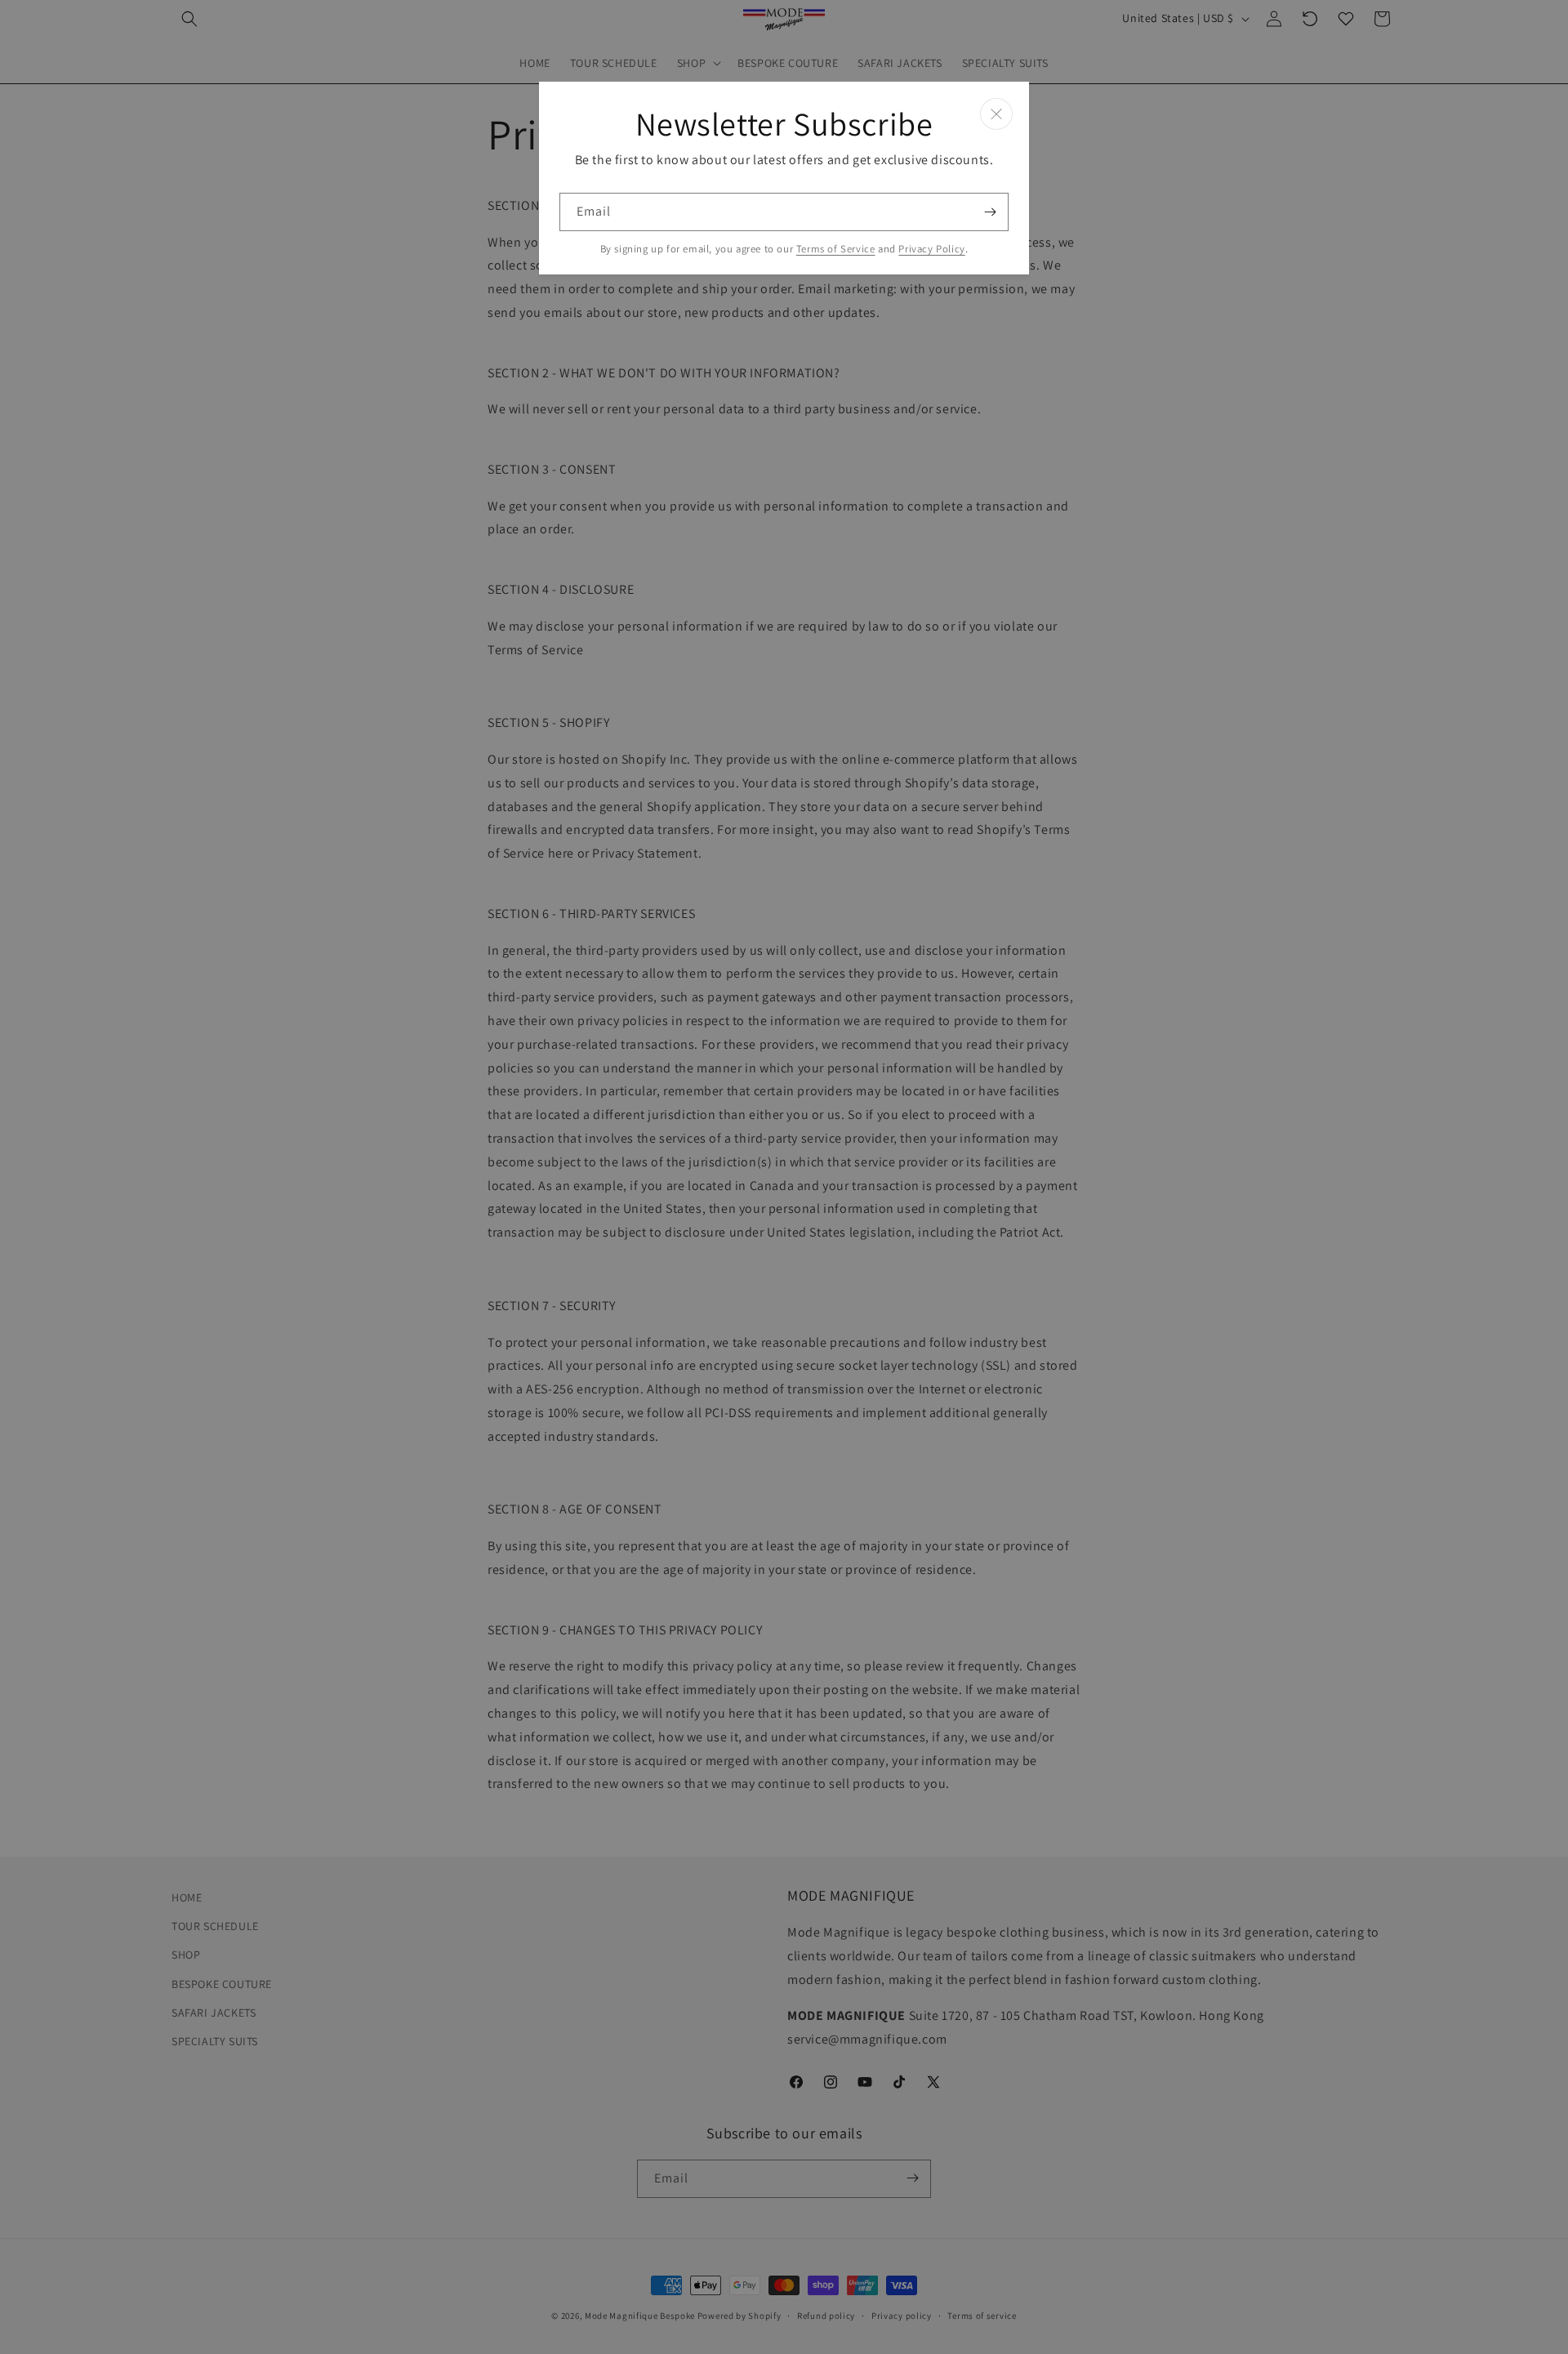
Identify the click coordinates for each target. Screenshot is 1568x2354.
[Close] (996, 114)
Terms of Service (836, 249)
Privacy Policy (931, 249)
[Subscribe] (990, 212)
